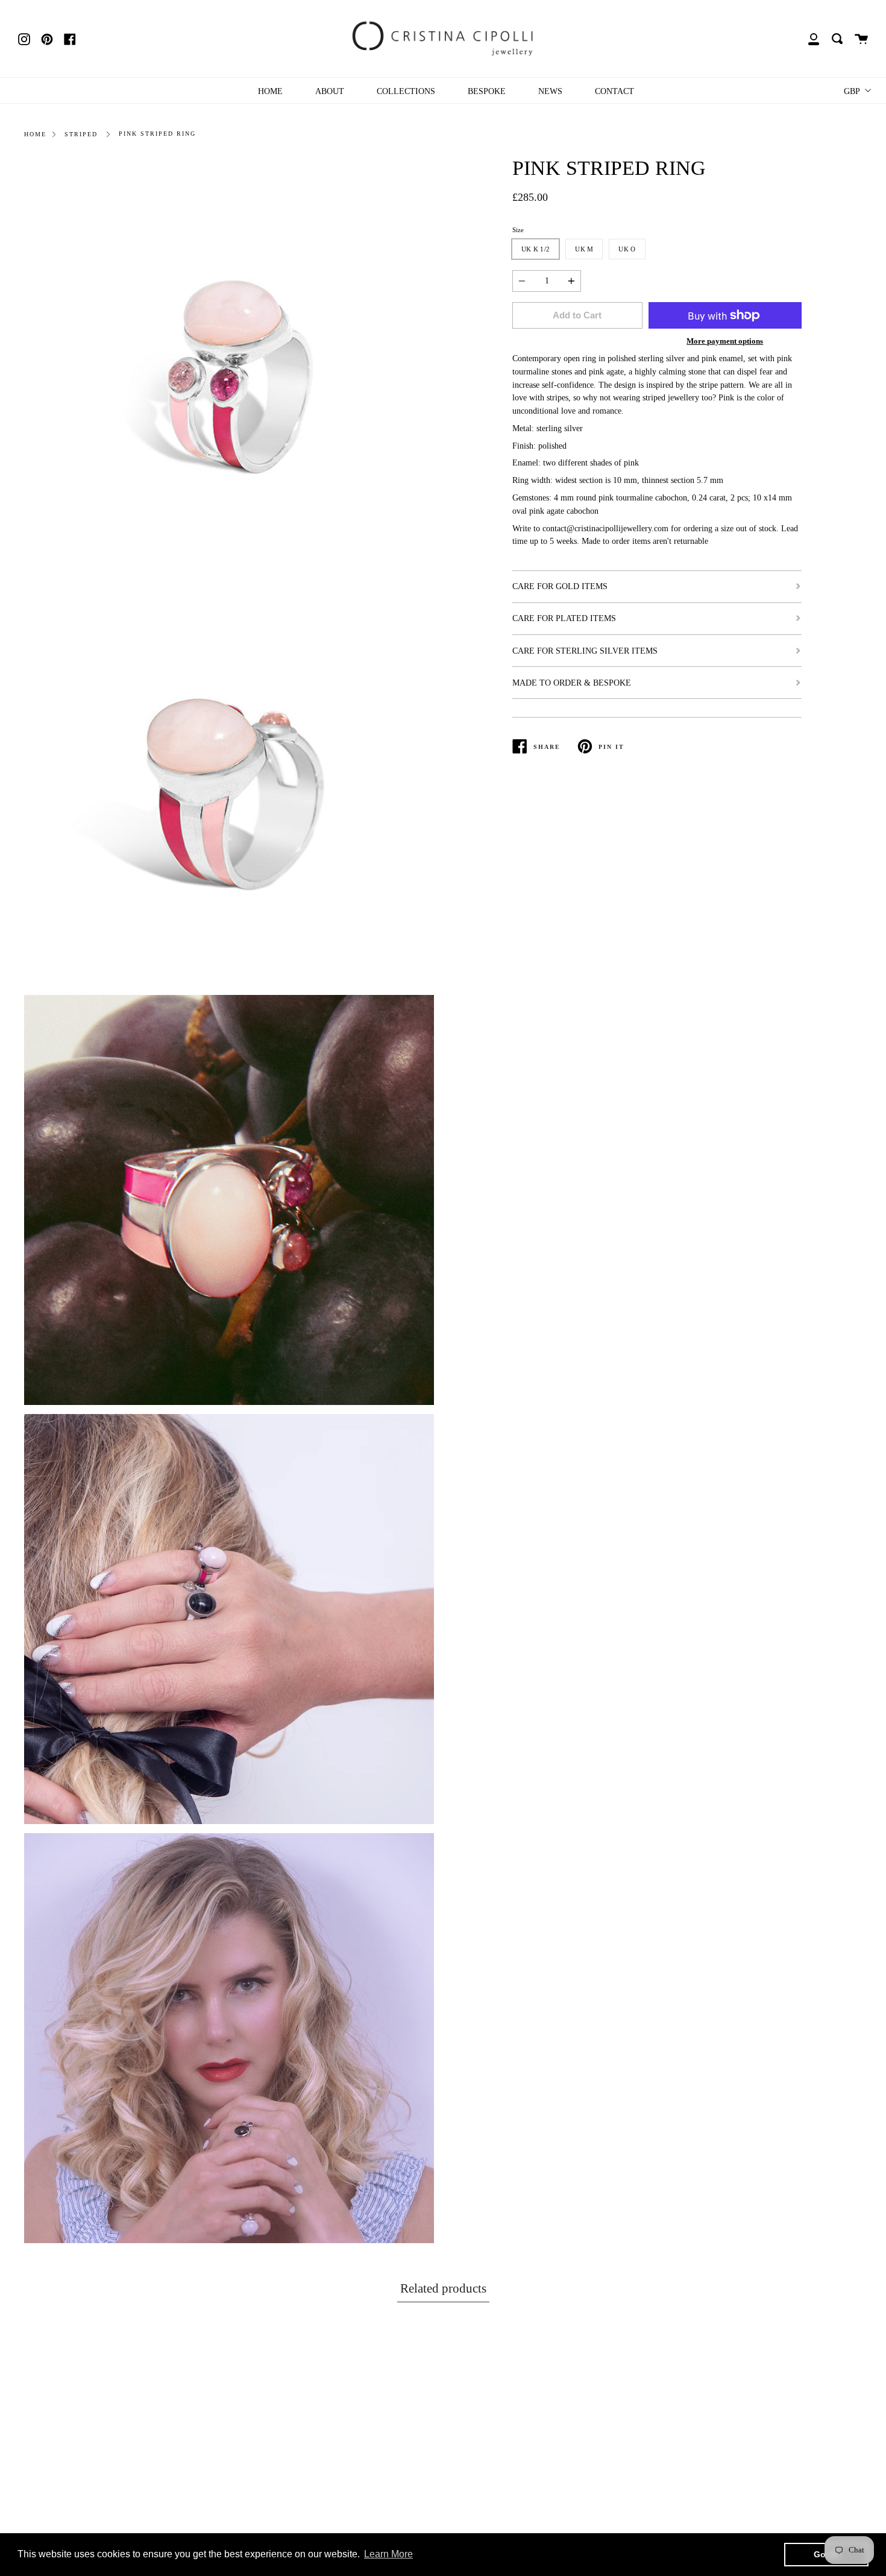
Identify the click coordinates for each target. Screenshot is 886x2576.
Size (518, 230)
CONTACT (614, 91)
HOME (270, 91)
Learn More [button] (388, 2554)
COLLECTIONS (406, 91)
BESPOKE (487, 91)
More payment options (725, 341)
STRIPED (81, 134)
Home (35, 134)
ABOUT (330, 91)
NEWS (550, 91)
